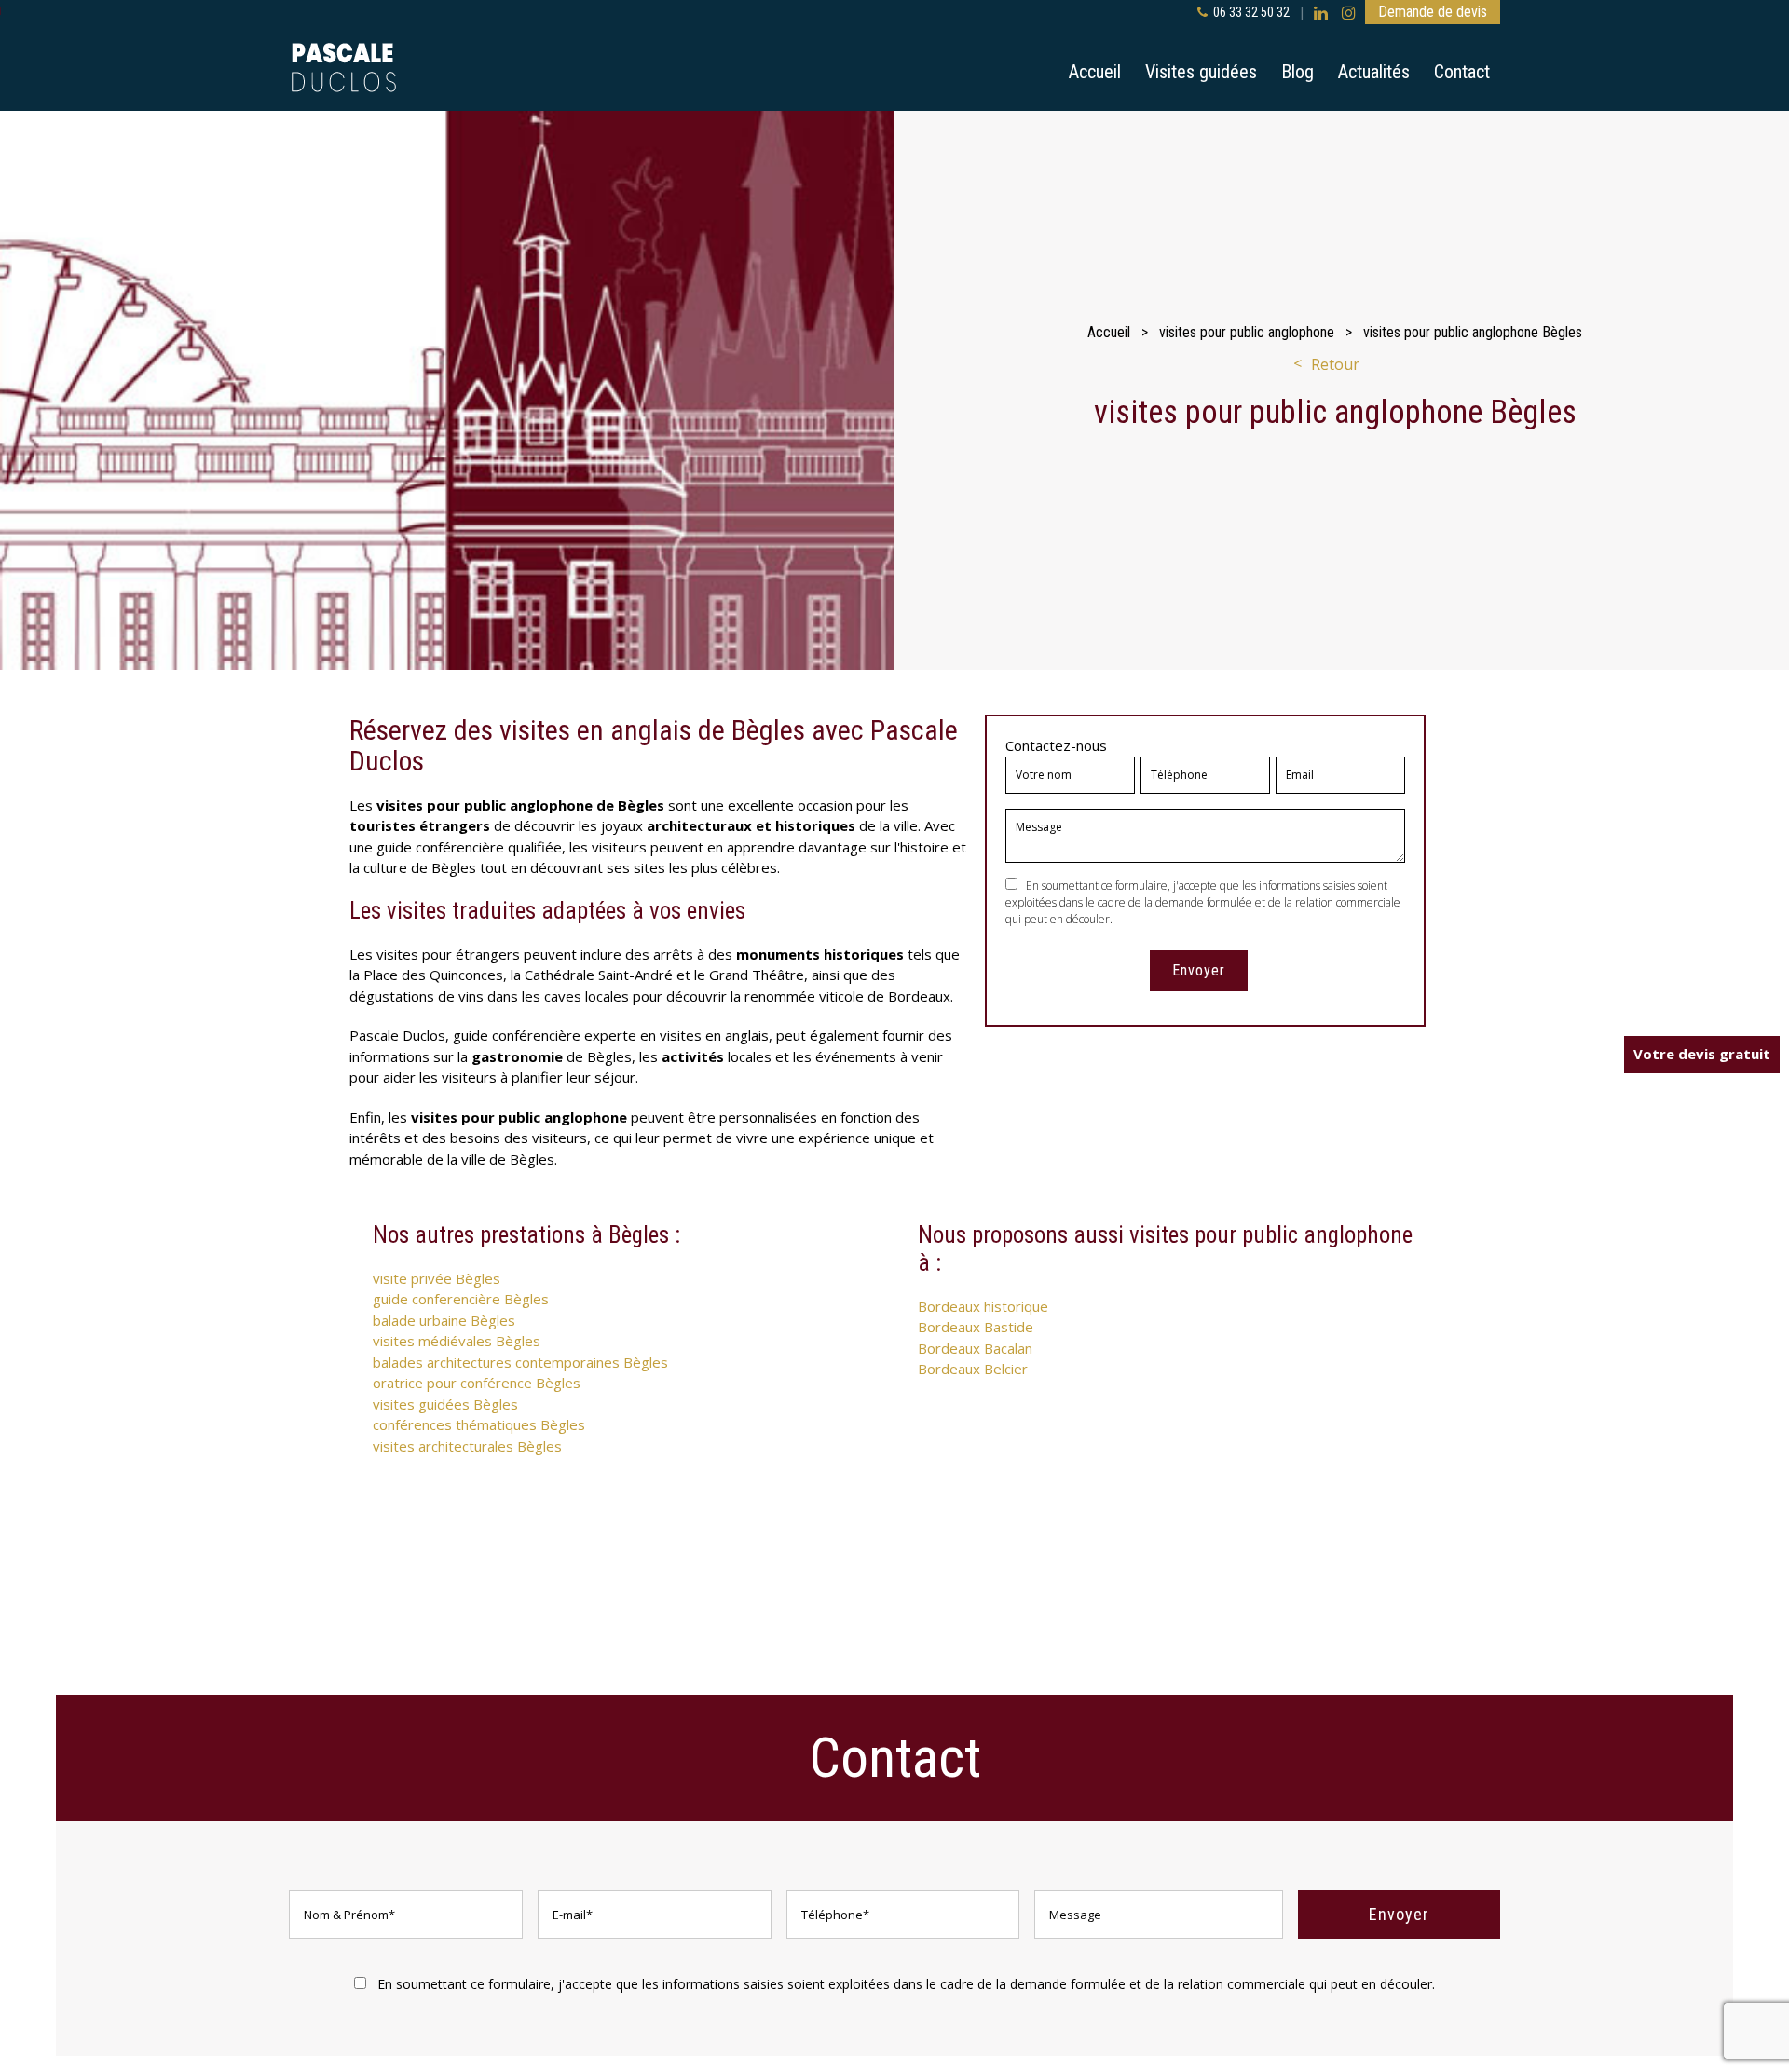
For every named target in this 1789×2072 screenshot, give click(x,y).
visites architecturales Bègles (467, 1446)
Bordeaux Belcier (973, 1369)
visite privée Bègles (437, 1278)
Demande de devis (1433, 12)
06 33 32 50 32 (1251, 12)
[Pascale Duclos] (343, 68)
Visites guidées (1201, 72)
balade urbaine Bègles (444, 1320)
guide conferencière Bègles (461, 1299)
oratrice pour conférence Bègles (477, 1383)
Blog (1297, 72)
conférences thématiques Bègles (479, 1424)
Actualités (1374, 72)
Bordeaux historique (983, 1306)
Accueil (1095, 72)
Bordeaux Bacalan (975, 1348)
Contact (1462, 72)
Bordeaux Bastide (976, 1327)
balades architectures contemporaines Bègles (520, 1362)
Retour (1335, 365)
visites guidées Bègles (445, 1404)
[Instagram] (1349, 13)
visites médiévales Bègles (457, 1341)
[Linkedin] (1321, 13)
